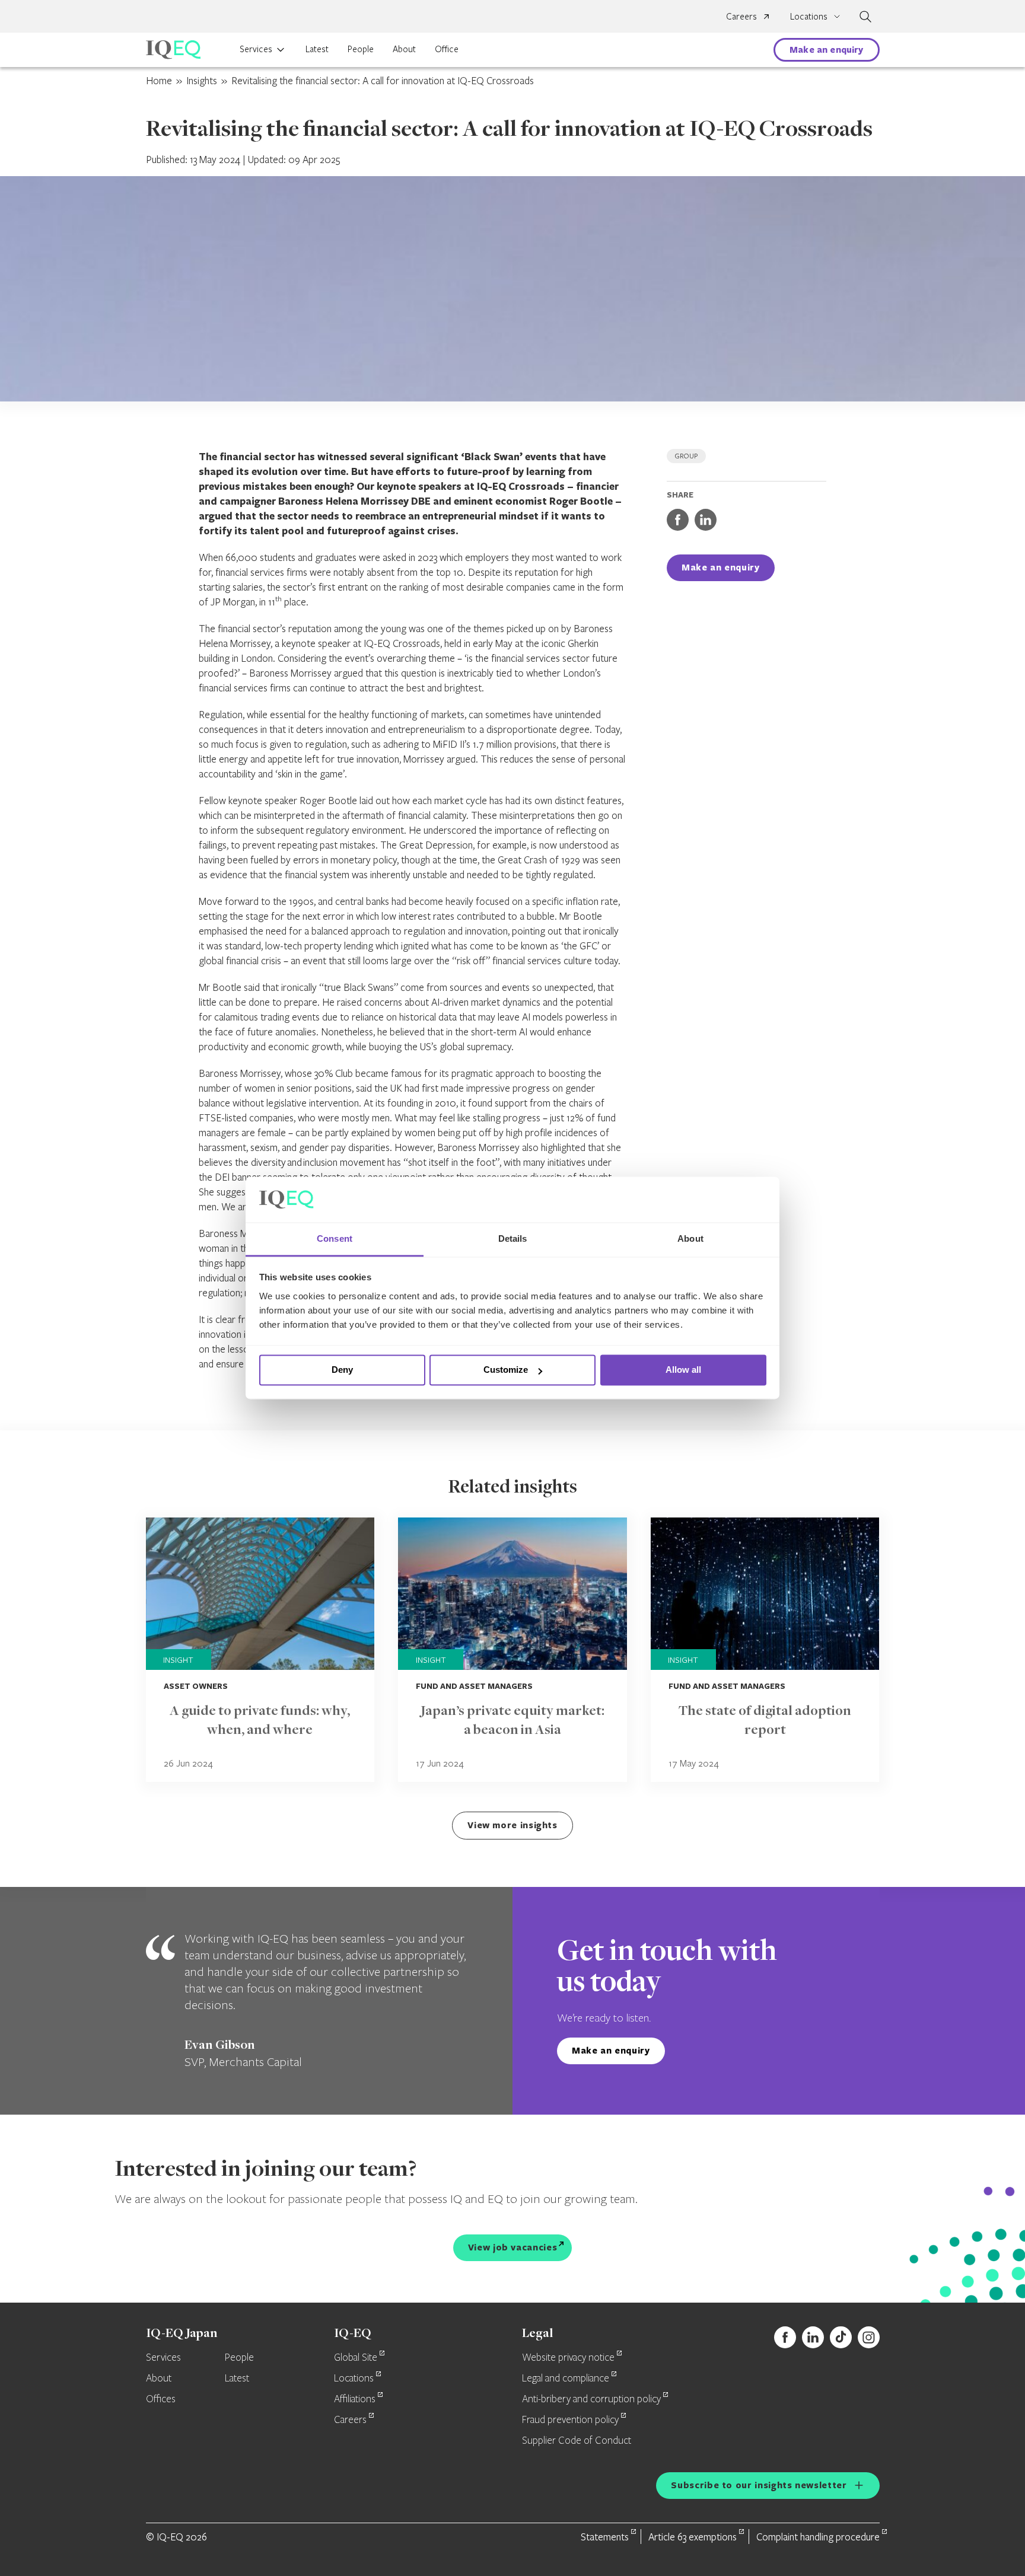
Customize (506, 1370)
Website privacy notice (568, 2358)
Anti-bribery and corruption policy (591, 2399)
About (404, 49)
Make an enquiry (826, 50)
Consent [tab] (335, 1238)
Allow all (683, 1370)
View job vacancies (513, 2247)
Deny (342, 1370)
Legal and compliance (566, 2379)
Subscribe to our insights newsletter (759, 2485)
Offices (161, 2399)
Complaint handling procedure (818, 2537)
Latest (317, 49)
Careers (741, 16)
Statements (605, 2537)
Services (256, 49)
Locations (354, 2379)
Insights (202, 80)
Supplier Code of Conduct (577, 2441)
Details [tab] (513, 1238)
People (361, 49)
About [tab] (690, 1238)
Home (159, 80)
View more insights (512, 1825)
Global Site (356, 2358)
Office (447, 49)
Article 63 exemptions (693, 2537)
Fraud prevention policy (570, 2420)
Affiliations (355, 2399)
